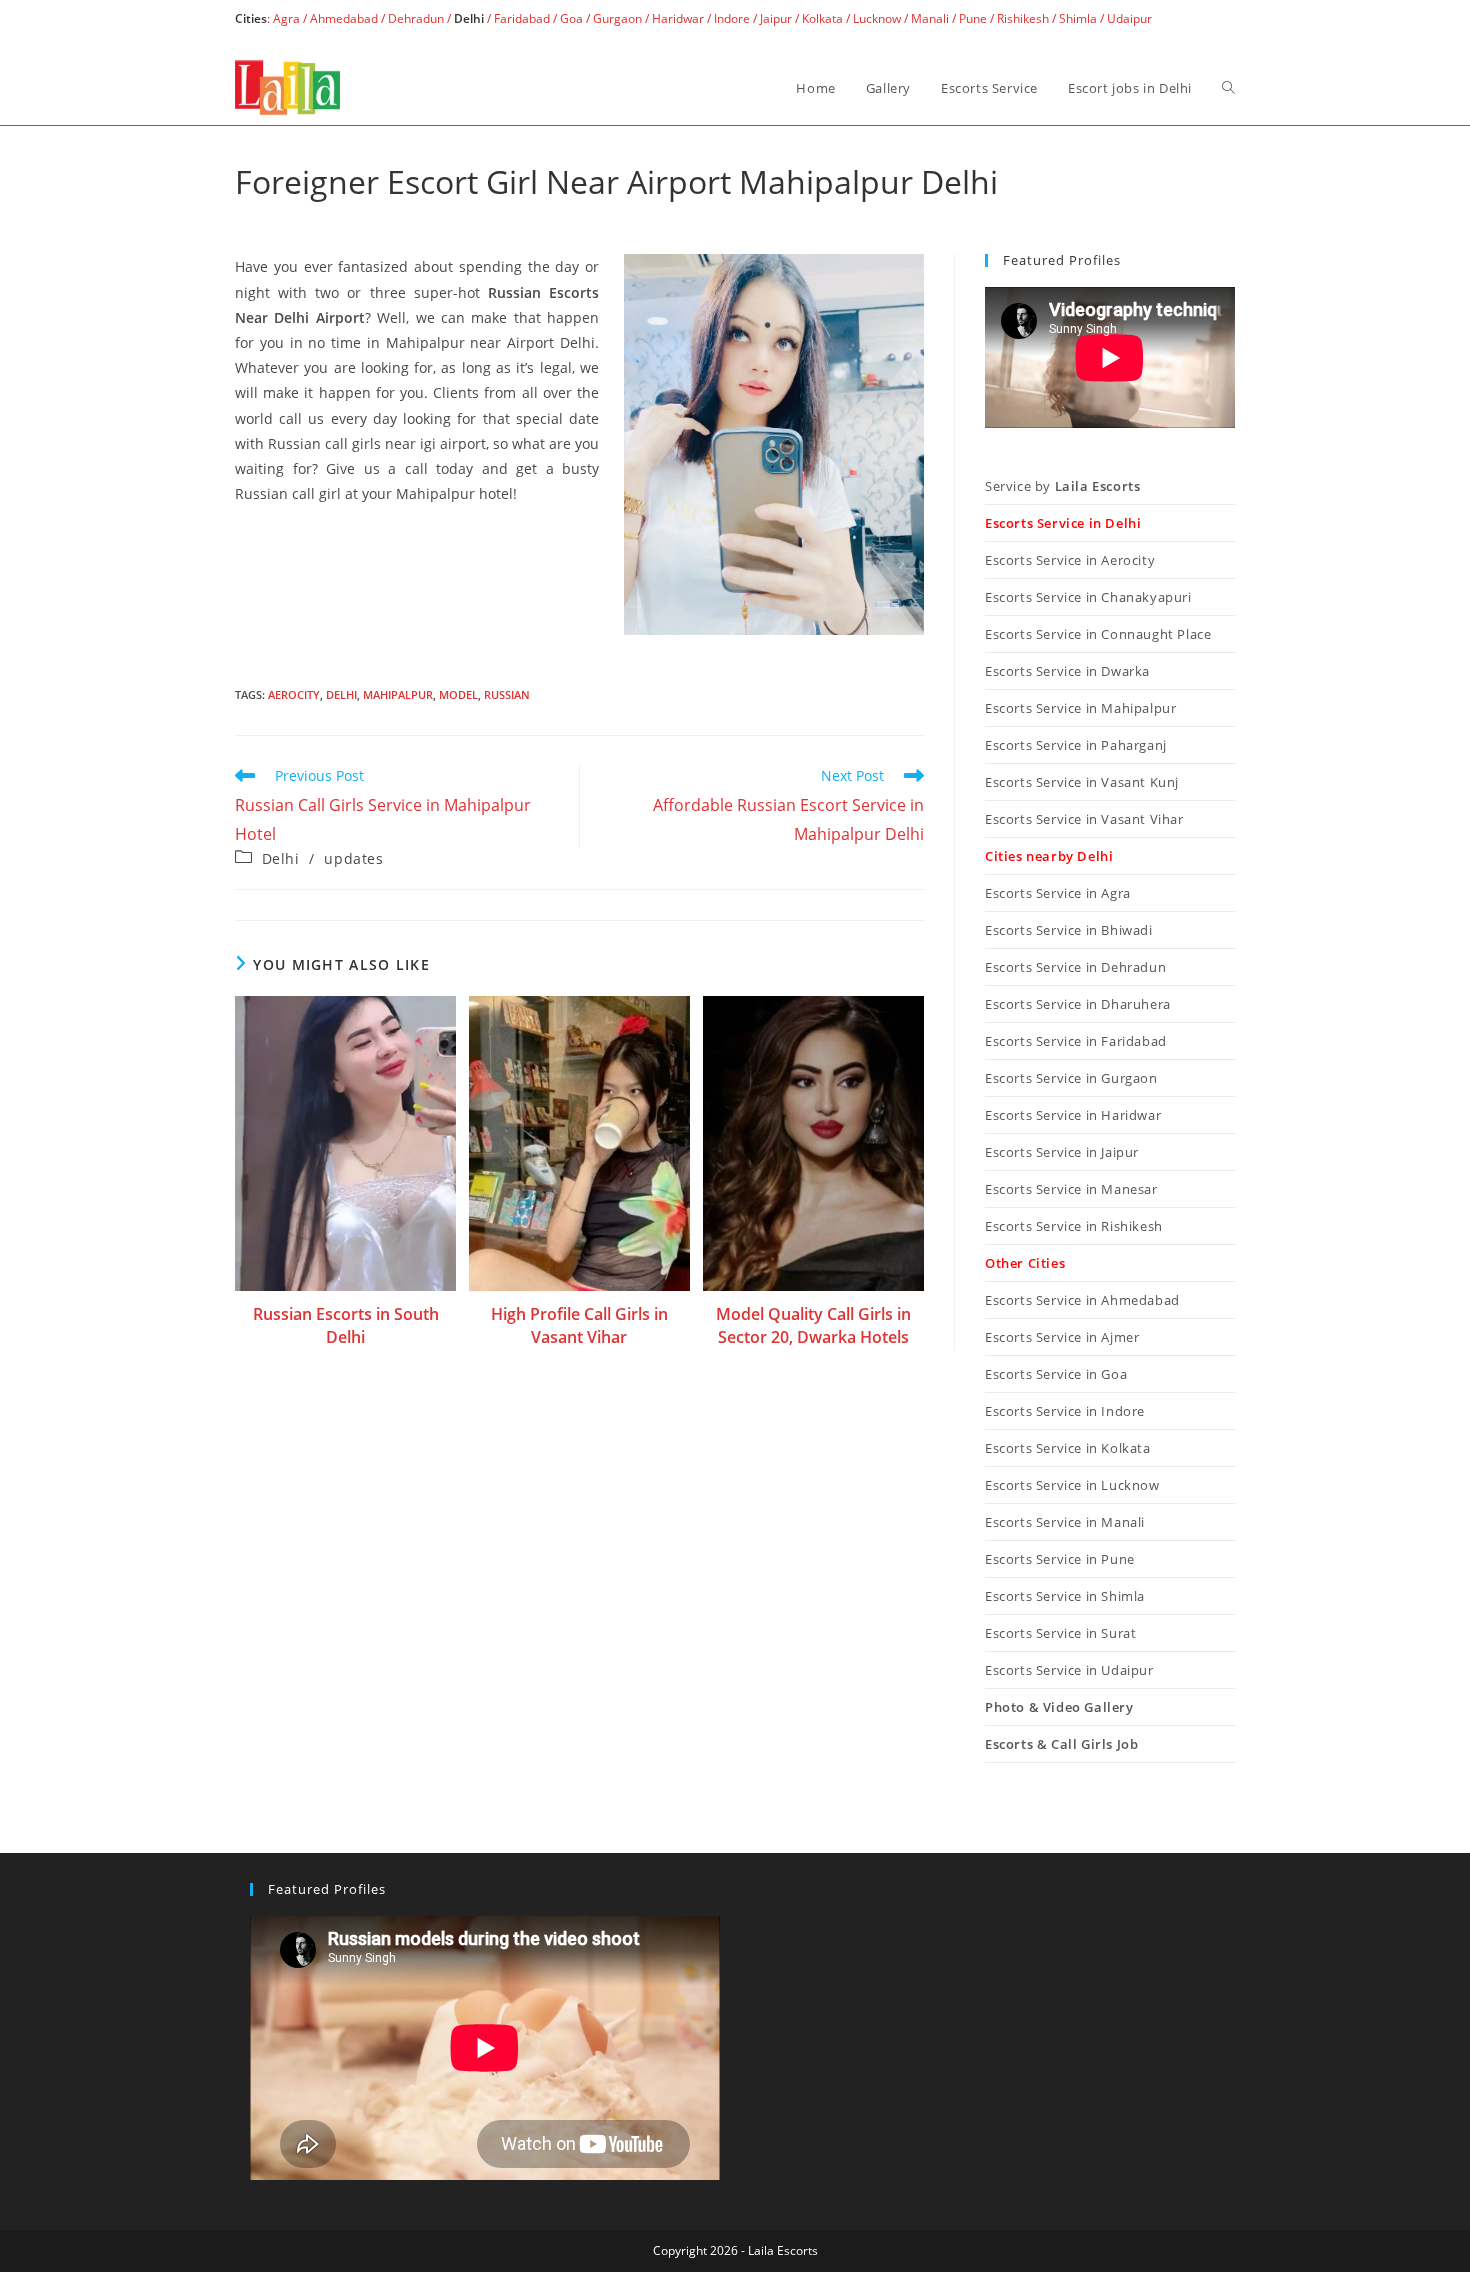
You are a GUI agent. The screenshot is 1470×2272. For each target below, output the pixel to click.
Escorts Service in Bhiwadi (1069, 930)
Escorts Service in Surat (1060, 1633)
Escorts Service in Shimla (1065, 1596)
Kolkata (822, 18)
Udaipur (1129, 18)
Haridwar (678, 18)
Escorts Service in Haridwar (1073, 1115)
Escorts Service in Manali (1065, 1522)
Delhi (341, 694)
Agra (285, 18)
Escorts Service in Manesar (1071, 1189)
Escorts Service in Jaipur (1062, 1152)
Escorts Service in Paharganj (1076, 745)
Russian (507, 694)
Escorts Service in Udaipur (1069, 1670)
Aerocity (294, 694)
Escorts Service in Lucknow (1072, 1485)
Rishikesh (1023, 18)
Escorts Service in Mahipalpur (1080, 708)
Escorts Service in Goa (1056, 1374)
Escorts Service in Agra (1058, 893)
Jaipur (776, 18)
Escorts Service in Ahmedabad (1082, 1300)
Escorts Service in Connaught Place (1098, 634)
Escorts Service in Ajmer (1062, 1337)
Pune (973, 18)
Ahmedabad (344, 18)
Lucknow (877, 18)
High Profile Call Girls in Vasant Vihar (579, 1325)
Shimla (1078, 18)
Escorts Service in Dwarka (1067, 671)
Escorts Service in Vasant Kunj (1082, 782)
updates (353, 858)
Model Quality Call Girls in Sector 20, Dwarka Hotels (813, 1325)
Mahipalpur (398, 694)
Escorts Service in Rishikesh (1074, 1226)
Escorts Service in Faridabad (1076, 1041)
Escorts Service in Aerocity (1070, 560)
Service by (1062, 486)
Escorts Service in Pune (1060, 1559)
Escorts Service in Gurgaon (1071, 1078)
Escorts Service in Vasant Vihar (1084, 819)
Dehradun (416, 18)
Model (458, 694)
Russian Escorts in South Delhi (346, 1325)
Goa (571, 18)
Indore (732, 18)
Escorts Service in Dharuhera (1078, 1004)
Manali (930, 18)
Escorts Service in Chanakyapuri (1088, 597)
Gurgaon (617, 18)
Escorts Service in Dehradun (1075, 967)
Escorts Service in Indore (1065, 1411)
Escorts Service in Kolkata (1068, 1448)
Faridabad (522, 18)
